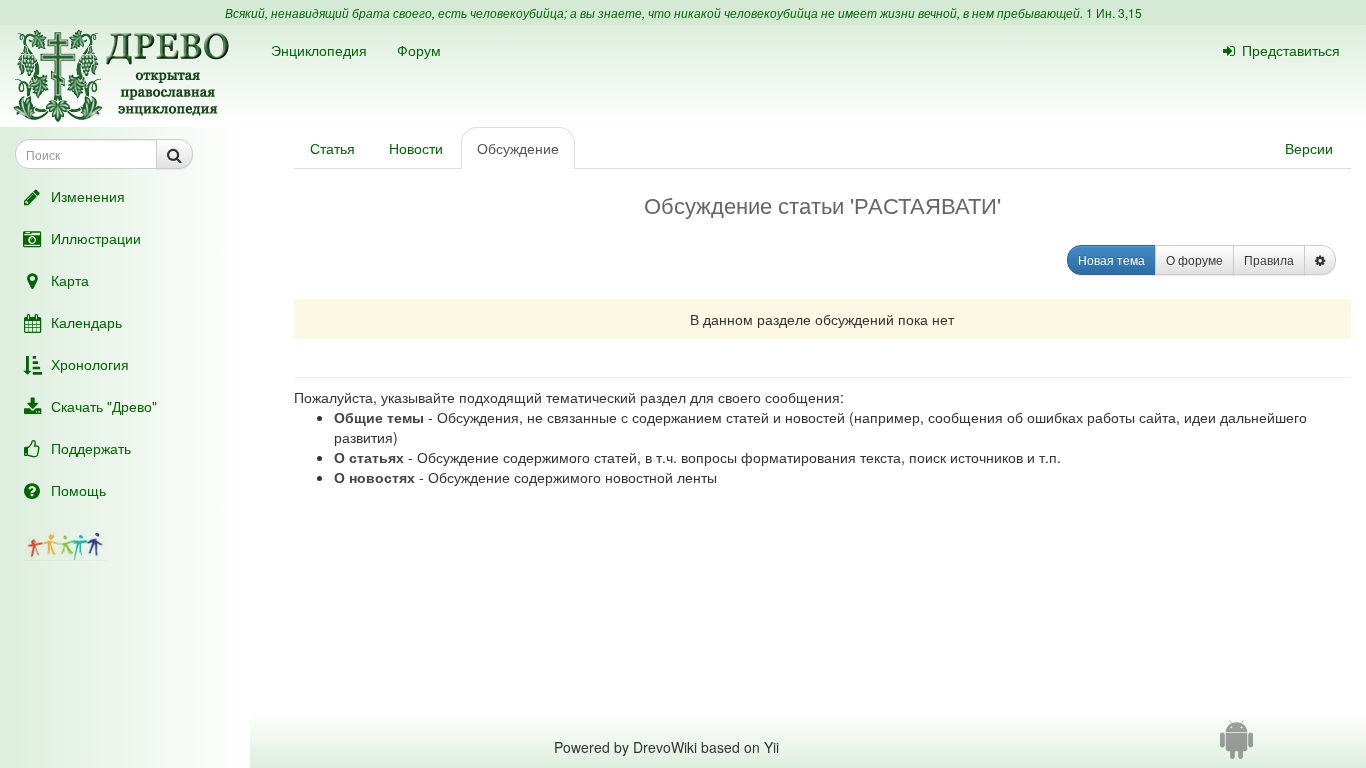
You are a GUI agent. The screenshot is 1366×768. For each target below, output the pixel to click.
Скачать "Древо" (104, 406)
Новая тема (1111, 259)
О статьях (369, 457)
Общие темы (379, 417)
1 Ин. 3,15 (1114, 12)
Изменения (88, 196)
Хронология (90, 364)
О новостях (374, 477)
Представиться (1291, 50)
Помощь (78, 490)
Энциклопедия (319, 50)
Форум (419, 50)
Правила (1269, 259)
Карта (70, 280)
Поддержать (91, 448)
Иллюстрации (96, 238)
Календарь (86, 322)
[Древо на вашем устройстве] (1236, 747)
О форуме (1194, 259)
